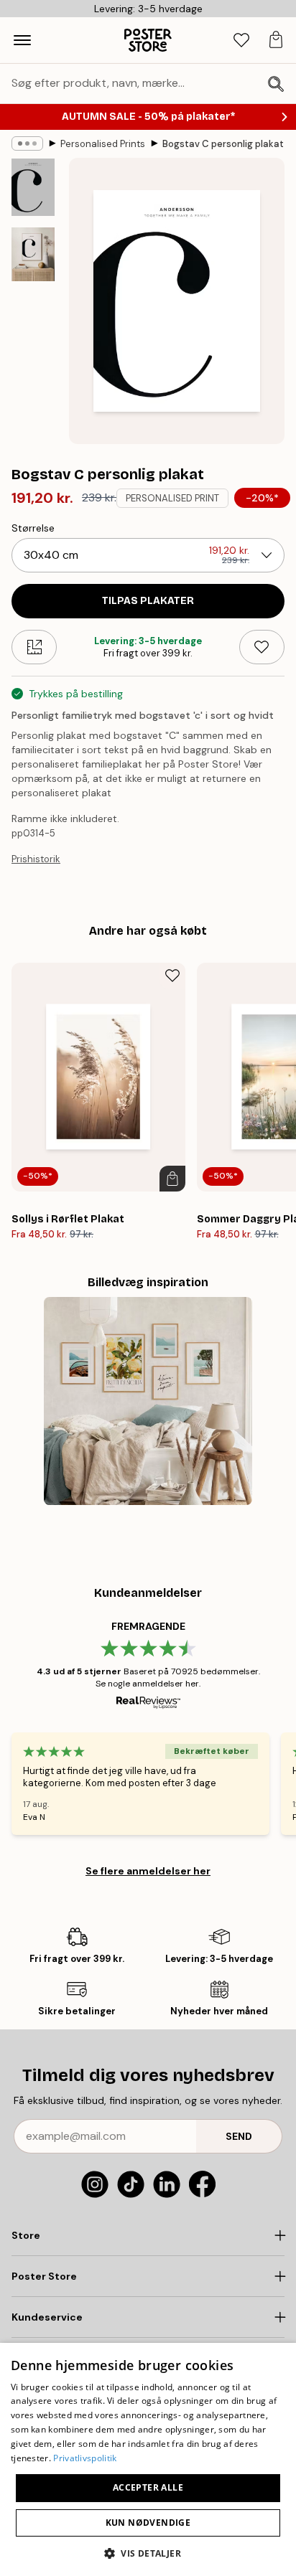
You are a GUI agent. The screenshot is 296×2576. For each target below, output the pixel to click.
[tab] (241, 41)
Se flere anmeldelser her (148, 1871)
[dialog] (148, 2459)
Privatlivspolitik (85, 2458)
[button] (148, 2553)
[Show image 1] (33, 187)
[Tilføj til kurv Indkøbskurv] (172, 1179)
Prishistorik (36, 859)
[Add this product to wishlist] (262, 647)
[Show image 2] (33, 254)
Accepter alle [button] (148, 2487)
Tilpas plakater (148, 601)
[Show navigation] (22, 40)
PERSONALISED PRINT (172, 498)
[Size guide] (34, 647)
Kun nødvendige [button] (148, 2523)
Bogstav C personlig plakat (223, 144)
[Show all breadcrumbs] (27, 143)
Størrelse (33, 528)
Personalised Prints (103, 144)
